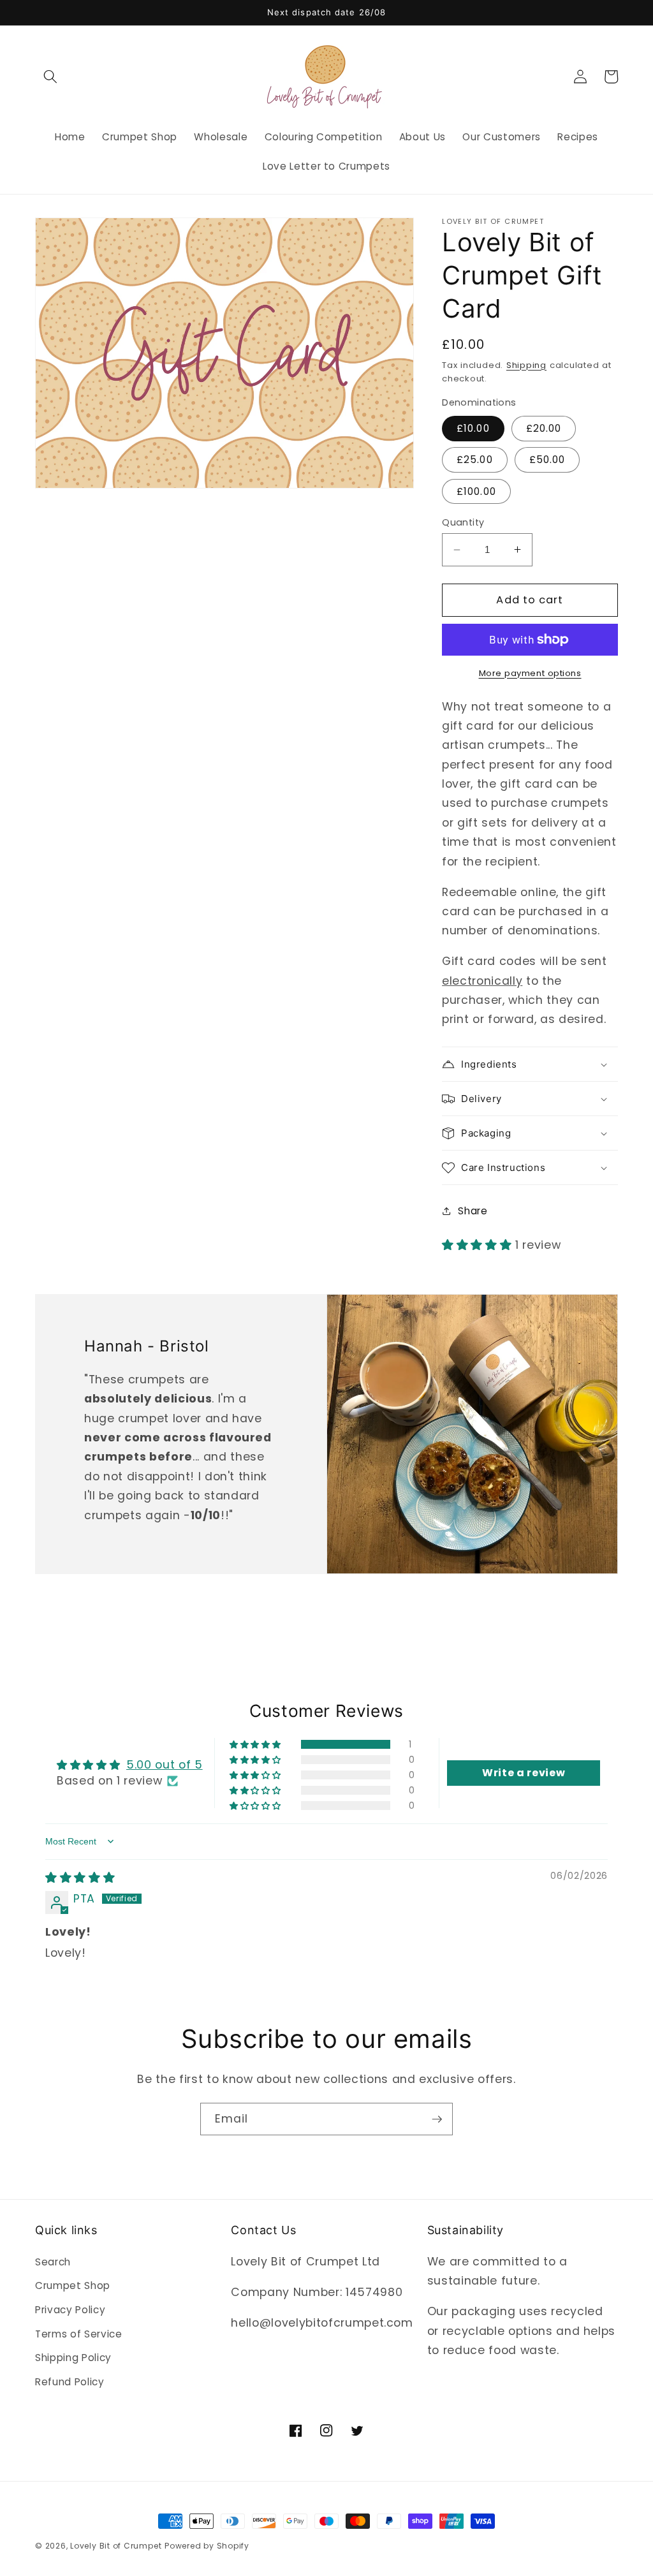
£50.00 (547, 460)
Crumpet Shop (73, 2285)
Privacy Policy (70, 2310)
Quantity (463, 522)
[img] (80, 1878)
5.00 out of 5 (165, 1765)
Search (53, 2262)
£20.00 (544, 428)
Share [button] (473, 1211)
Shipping (526, 365)
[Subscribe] (437, 2119)
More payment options (530, 673)
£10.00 (473, 428)
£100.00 (476, 491)
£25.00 (475, 460)
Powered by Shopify (207, 2546)
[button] (50, 77)
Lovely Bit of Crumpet (116, 2546)
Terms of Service (79, 2334)
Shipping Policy (73, 2358)
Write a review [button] (524, 1773)
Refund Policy (70, 2382)
